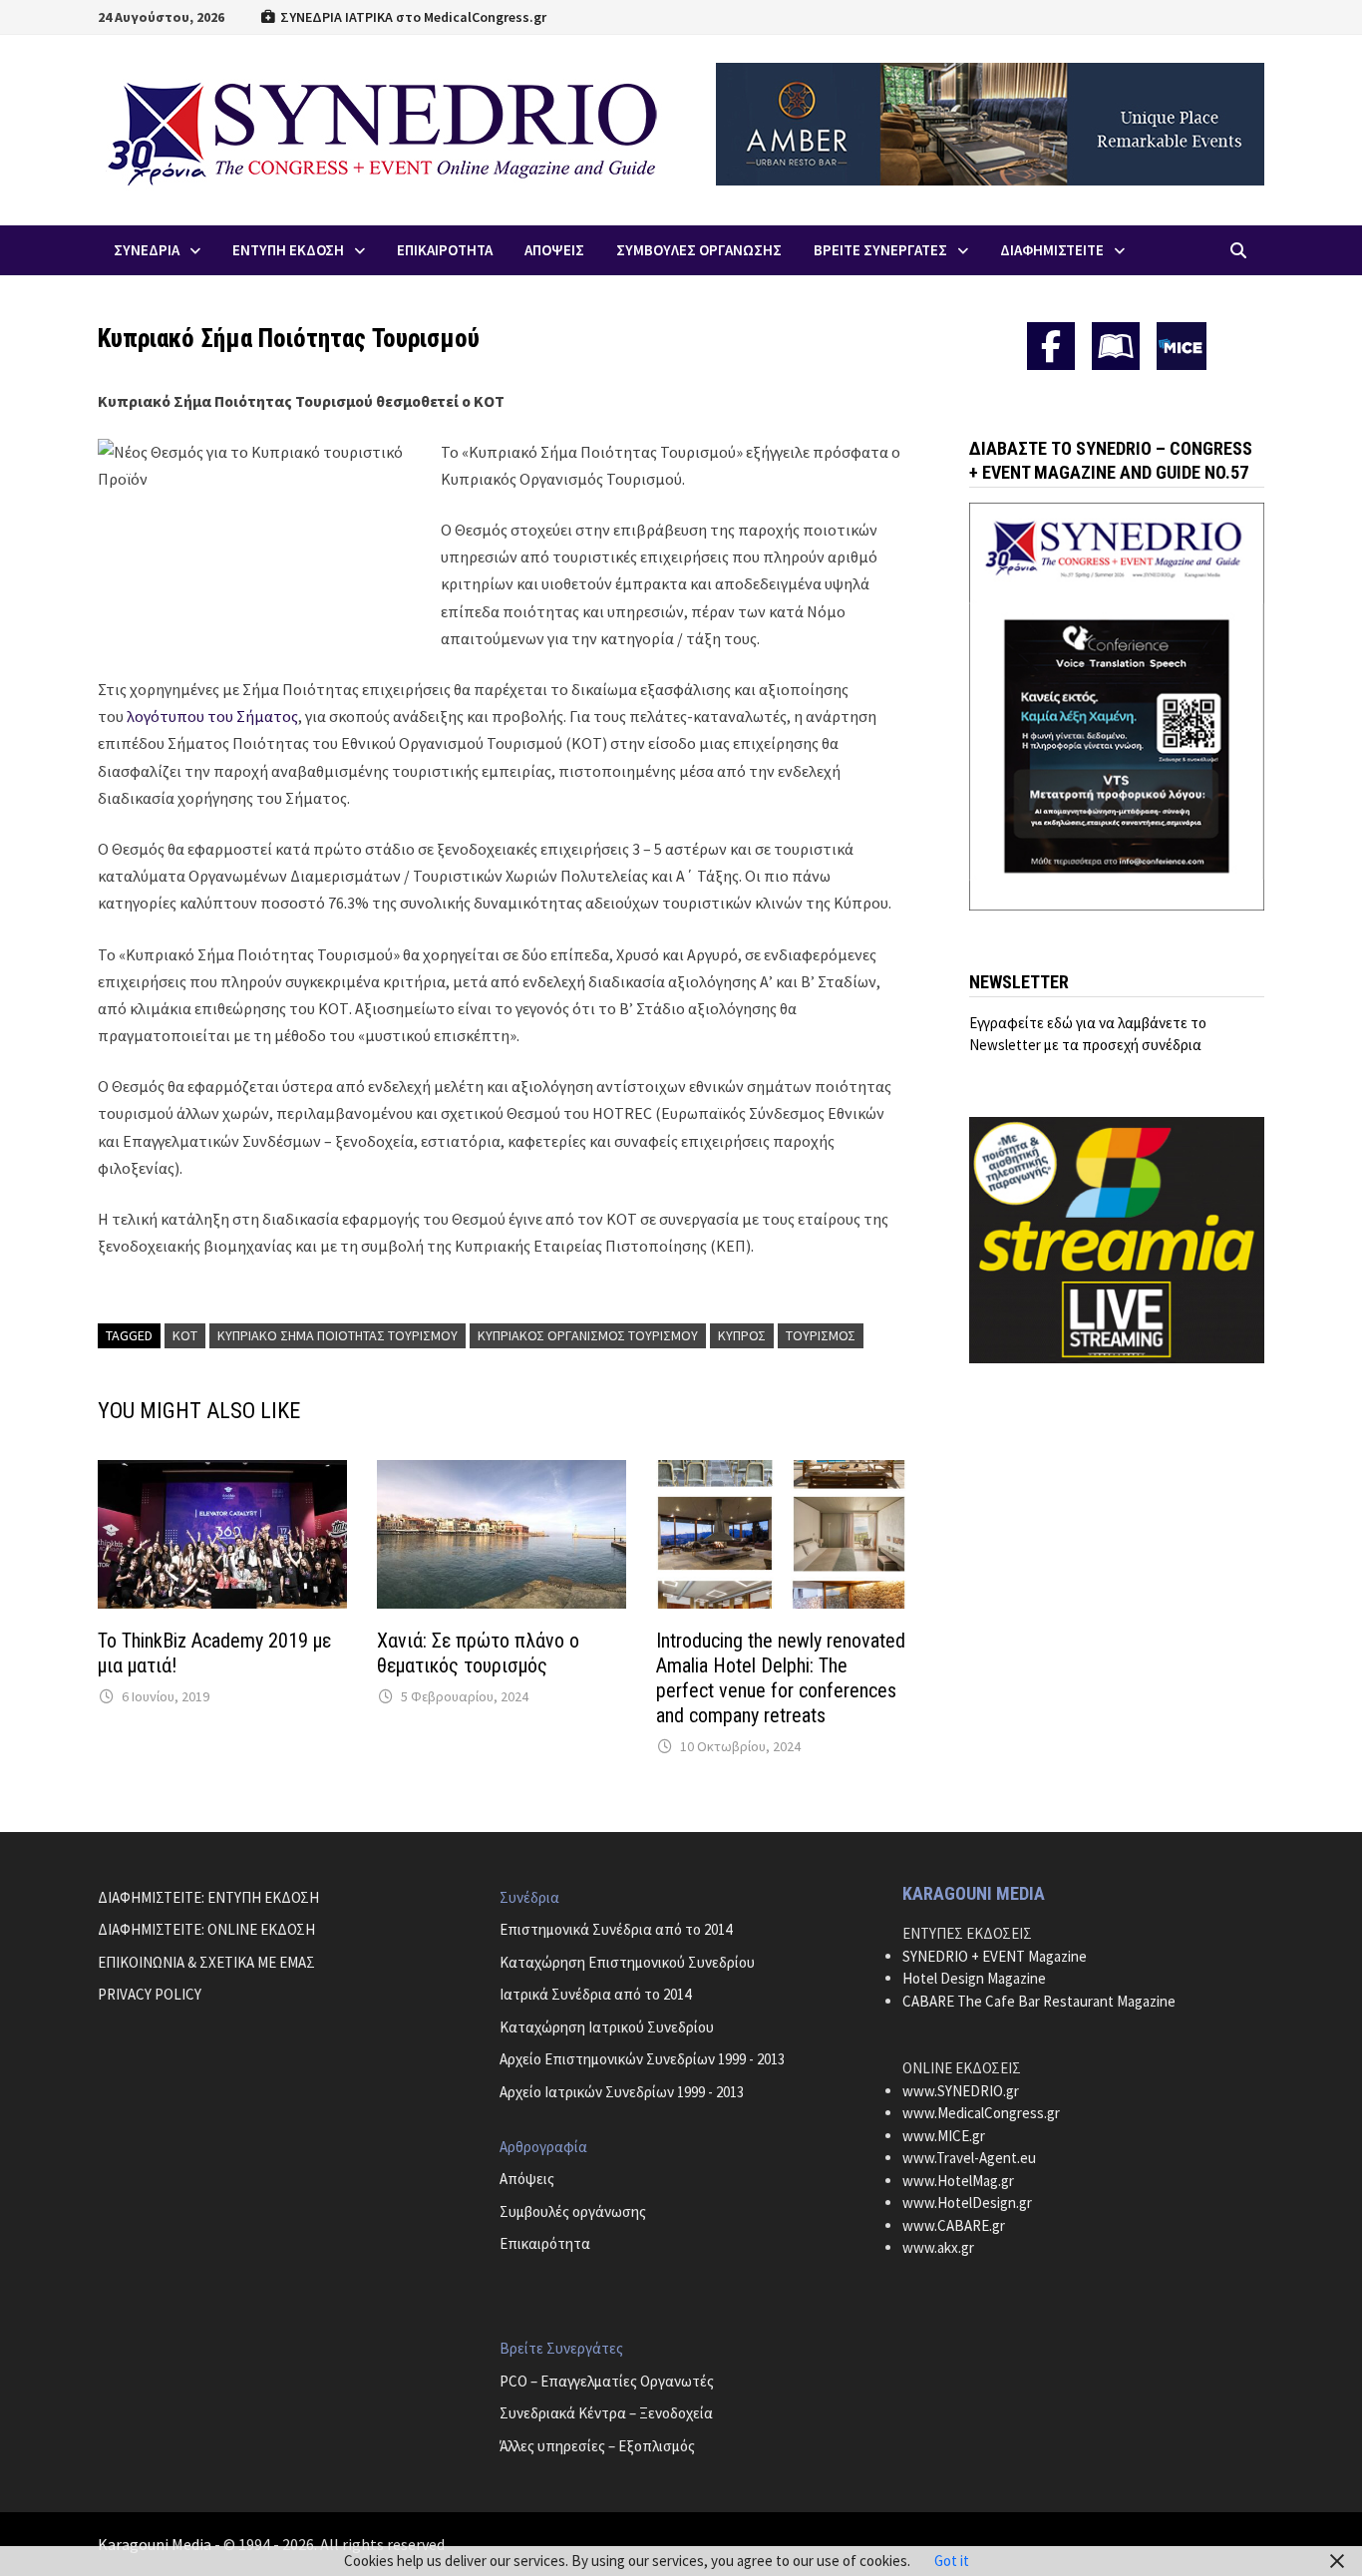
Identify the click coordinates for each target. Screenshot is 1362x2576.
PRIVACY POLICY (150, 1994)
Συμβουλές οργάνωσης (573, 2211)
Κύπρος (742, 1335)
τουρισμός (821, 1335)
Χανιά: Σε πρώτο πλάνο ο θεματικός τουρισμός (478, 1653)
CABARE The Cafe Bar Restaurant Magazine (1039, 2001)
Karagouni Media (156, 2544)
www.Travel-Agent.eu (969, 2158)
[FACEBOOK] (1051, 346)
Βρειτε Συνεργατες (880, 250)
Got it (952, 2561)
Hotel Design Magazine (974, 1978)
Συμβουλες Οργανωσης (699, 250)
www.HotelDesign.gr (967, 2203)
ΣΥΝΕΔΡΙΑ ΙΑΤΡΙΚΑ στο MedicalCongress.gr (412, 17)
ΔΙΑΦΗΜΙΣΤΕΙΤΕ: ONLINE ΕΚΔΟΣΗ (206, 1929)
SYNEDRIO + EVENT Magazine (995, 1956)
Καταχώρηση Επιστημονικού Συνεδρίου (627, 1962)
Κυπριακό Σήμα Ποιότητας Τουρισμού (338, 1335)
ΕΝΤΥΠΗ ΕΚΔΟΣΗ (288, 250)
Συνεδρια (147, 250)
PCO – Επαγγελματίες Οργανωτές (607, 2381)
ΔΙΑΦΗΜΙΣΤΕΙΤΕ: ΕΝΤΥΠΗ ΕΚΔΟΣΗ (208, 1897)
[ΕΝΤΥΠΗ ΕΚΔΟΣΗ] (1116, 346)
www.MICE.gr (944, 2136)
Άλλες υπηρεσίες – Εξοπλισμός (597, 2446)
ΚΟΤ (185, 1335)
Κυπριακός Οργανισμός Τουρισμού (588, 1335)
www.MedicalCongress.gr (981, 2113)
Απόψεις (527, 2179)
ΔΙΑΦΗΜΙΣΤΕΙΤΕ (1052, 250)
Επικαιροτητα (445, 250)
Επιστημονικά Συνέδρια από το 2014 (616, 1929)
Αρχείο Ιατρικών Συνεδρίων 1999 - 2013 (622, 2092)
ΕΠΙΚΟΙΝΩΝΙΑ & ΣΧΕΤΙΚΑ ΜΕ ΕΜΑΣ (206, 1962)
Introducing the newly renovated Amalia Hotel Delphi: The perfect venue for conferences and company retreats (781, 1678)
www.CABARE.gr (954, 2225)
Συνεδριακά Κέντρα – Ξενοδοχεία (606, 2413)
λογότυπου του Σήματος (212, 716)
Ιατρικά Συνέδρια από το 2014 (595, 1994)
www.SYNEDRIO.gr (961, 2091)
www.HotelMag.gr (958, 2181)
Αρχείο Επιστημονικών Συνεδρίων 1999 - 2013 (642, 2059)
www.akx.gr (938, 2247)
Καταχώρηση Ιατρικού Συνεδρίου (607, 2027)
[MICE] (1182, 345)
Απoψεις (554, 250)
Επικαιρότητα (545, 2243)
